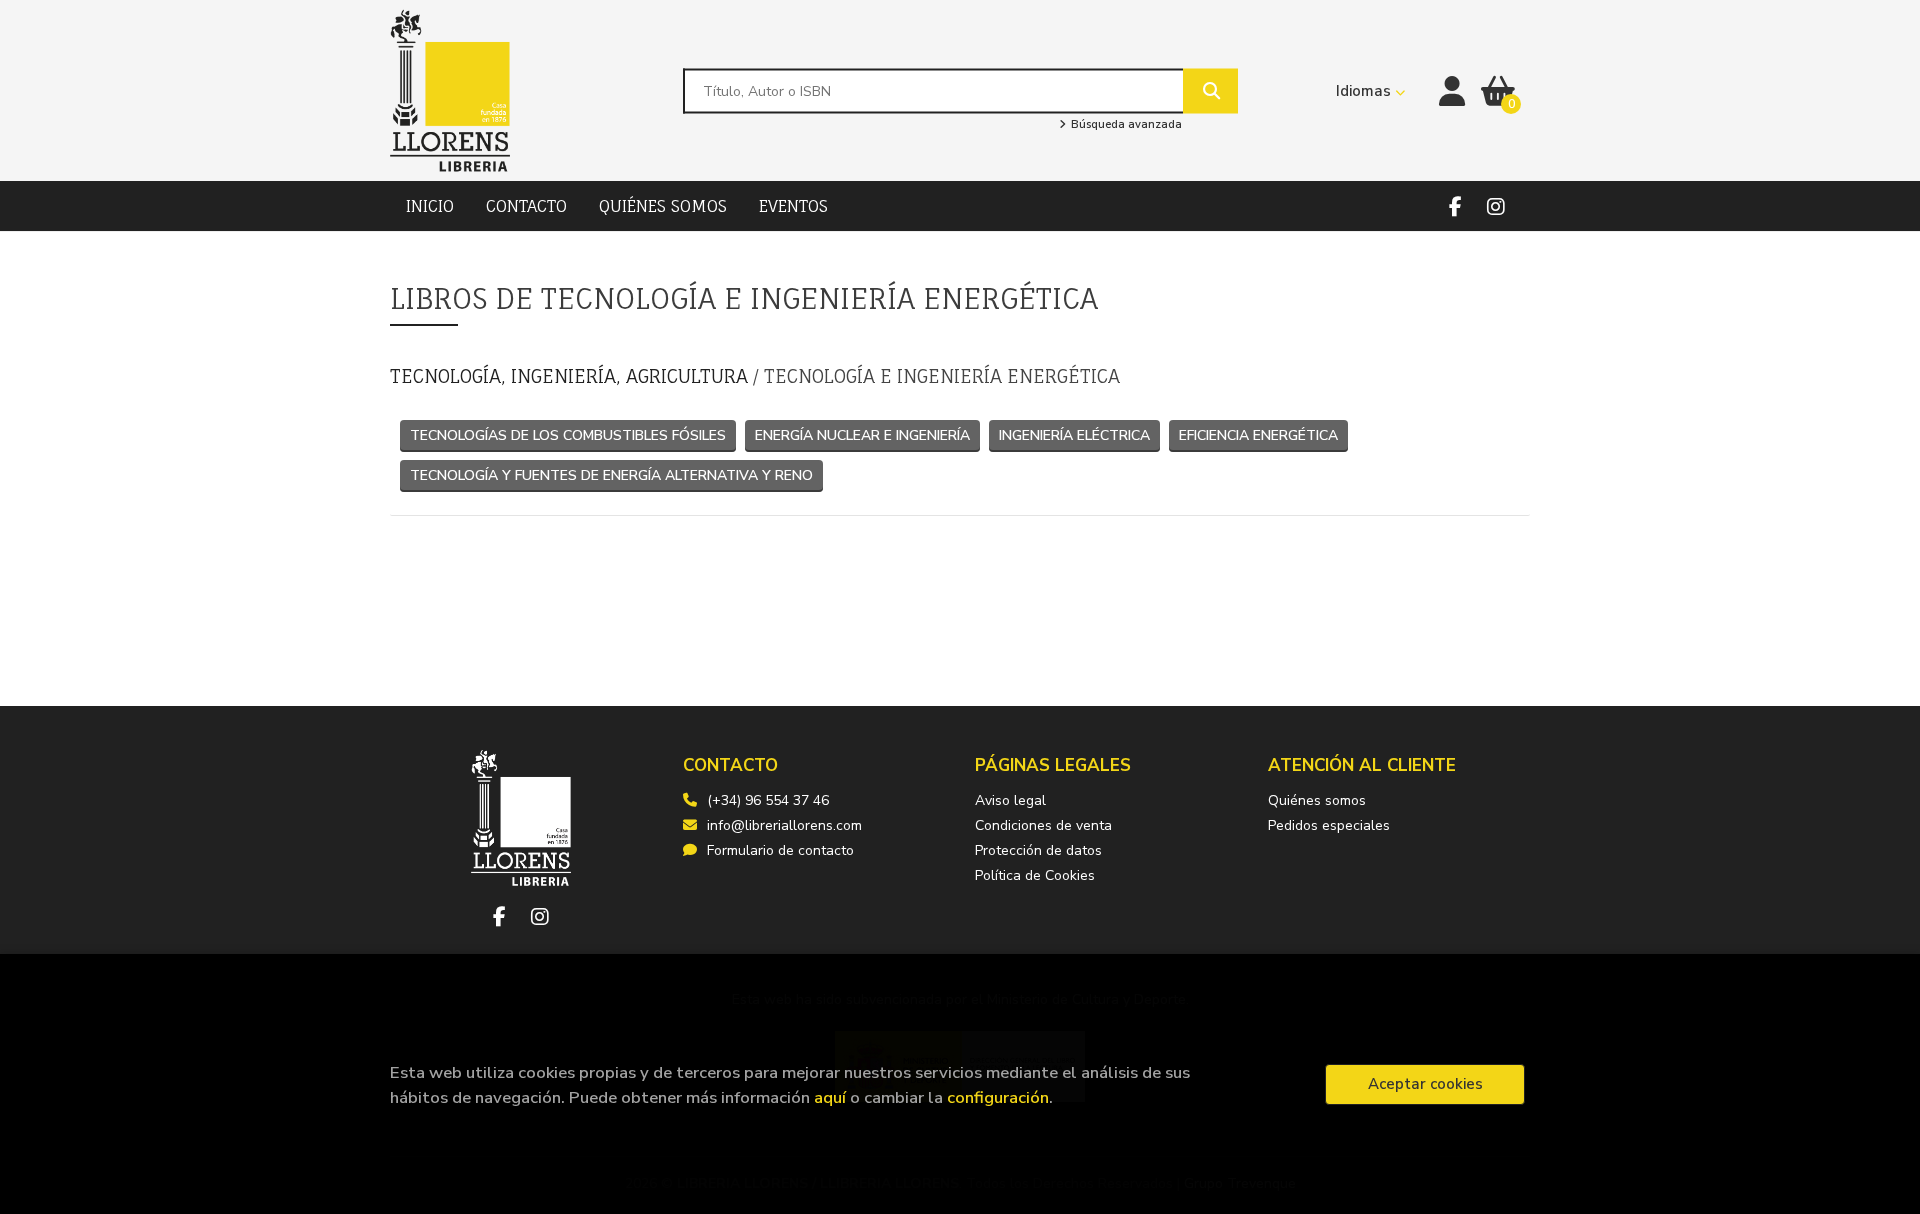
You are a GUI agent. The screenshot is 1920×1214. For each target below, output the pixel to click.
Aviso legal (1010, 800)
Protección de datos (1038, 850)
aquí (830, 1097)
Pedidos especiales (1329, 825)
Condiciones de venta (1043, 825)
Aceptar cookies (1425, 1084)
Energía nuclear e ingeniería (862, 435)
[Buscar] (1210, 90)
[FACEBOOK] (1455, 206)
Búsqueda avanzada (1124, 125)
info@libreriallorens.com (784, 825)
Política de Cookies (1035, 875)
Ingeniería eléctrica (1074, 435)
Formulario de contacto (780, 850)
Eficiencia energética (1258, 435)
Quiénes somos (1317, 800)
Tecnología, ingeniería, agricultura (571, 376)
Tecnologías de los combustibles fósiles (568, 435)
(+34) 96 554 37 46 (768, 800)
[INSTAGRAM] (1495, 206)
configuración (998, 1097)
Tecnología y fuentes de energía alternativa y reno (611, 475)
